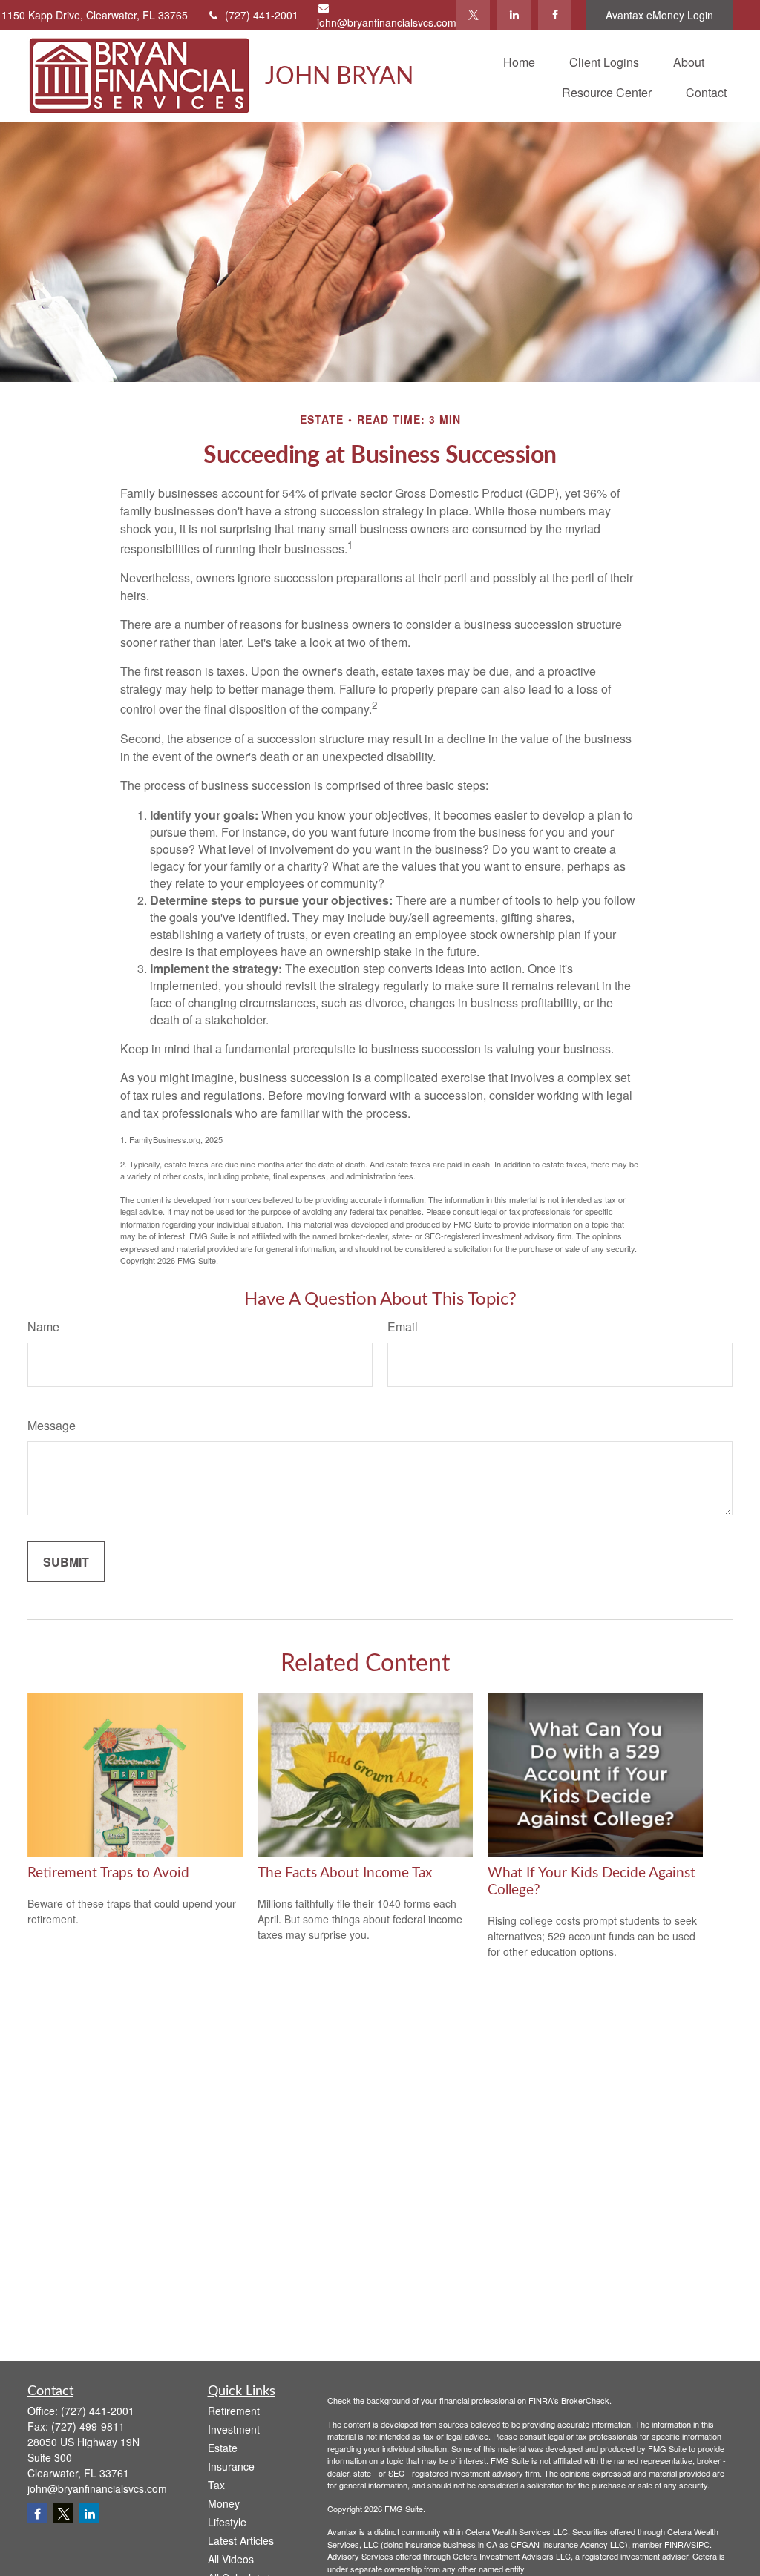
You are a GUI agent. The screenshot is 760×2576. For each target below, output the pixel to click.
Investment (234, 2429)
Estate (223, 2448)
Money (224, 2503)
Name (43, 1327)
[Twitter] (473, 15)
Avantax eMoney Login (659, 15)
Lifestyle (227, 2522)
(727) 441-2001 (262, 15)
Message (52, 1425)
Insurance (231, 2466)
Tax (216, 2485)
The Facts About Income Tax (345, 1873)
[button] (519, 60)
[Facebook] (555, 15)
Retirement (234, 2411)
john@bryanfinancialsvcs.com (387, 22)
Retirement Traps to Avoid (108, 1873)
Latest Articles (241, 2540)
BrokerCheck (585, 2400)
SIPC (700, 2544)
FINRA (677, 2544)
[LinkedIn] (514, 15)
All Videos (231, 2559)
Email (403, 1327)
